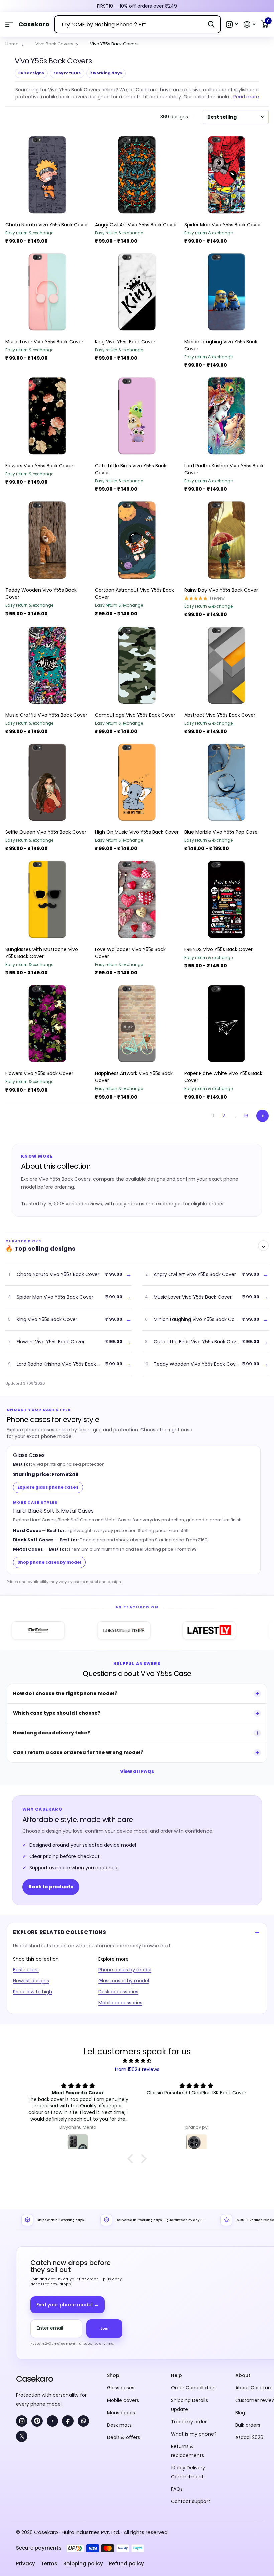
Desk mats (119, 2425)
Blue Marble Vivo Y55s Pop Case (221, 832)
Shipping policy (83, 2563)
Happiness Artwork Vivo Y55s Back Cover (134, 1077)
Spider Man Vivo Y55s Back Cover (223, 225)
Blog (240, 2413)
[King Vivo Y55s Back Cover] (137, 292)
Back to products (51, 1887)
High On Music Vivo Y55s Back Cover (137, 832)
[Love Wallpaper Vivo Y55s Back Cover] (137, 899)
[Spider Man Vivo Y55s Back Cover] (227, 175)
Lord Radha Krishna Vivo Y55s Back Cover (224, 469)
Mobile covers (123, 2400)
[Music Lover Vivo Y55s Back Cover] (47, 292)
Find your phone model (67, 2305)
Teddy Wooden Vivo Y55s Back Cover (41, 593)
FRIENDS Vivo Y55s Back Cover (219, 949)
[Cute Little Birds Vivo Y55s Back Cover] (137, 416)
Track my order (189, 2422)
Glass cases (121, 2388)
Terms (49, 2563)
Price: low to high (33, 1992)
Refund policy (126, 2563)
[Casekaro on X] (22, 2436)
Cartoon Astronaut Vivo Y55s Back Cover (134, 593)
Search (211, 24)
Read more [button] (246, 97)
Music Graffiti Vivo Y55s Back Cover (46, 715)
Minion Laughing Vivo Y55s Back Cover (221, 345)
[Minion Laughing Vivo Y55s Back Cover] (227, 292)
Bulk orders (248, 2425)
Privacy (26, 2563)
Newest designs (31, 1981)
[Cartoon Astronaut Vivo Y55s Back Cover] (137, 540)
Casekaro (34, 2379)
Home (12, 44)
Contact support (191, 2501)
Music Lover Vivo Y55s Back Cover (44, 342)
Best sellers (26, 1970)
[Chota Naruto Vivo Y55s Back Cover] (47, 175)
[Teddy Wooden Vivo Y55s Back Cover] (47, 540)
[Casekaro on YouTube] (52, 2421)
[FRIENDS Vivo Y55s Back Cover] (227, 899)
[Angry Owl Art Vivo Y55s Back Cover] (137, 175)
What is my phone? (194, 2434)
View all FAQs (137, 1771)
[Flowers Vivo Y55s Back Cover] (47, 416)
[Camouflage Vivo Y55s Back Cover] (137, 665)
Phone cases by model (125, 1970)
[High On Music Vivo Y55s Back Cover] (137, 782)
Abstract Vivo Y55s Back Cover (220, 715)
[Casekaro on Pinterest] (37, 2421)
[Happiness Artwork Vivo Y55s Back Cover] (137, 1024)
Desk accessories (118, 1992)
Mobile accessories (120, 2003)
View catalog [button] (9, 25)
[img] (137, 2061)
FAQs (177, 2489)
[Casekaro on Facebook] (68, 2421)
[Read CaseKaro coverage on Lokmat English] (90, 1630)
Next (262, 1116)
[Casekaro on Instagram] (22, 2421)
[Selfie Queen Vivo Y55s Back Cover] (47, 782)
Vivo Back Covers (54, 44)
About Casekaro (254, 2388)
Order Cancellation (193, 2388)
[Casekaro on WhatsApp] (83, 2421)
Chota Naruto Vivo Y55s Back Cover (47, 225)
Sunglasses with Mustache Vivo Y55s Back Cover (42, 953)
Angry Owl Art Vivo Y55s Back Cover (136, 225)
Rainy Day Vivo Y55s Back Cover (221, 590)
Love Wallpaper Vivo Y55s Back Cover (130, 953)
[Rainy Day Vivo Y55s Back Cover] (227, 540)
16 (246, 1116)
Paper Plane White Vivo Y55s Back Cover (223, 1077)
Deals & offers (123, 2437)
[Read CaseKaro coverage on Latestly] (176, 1630)
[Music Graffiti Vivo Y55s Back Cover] (47, 665)
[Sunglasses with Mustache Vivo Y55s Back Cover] (47, 899)
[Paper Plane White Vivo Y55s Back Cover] (227, 1024)
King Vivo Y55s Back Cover (125, 342)
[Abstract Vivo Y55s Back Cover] (227, 665)
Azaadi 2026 (249, 2437)
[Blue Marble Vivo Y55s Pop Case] (227, 782)
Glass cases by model (124, 1981)
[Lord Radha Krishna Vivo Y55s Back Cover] (227, 416)
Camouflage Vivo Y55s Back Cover (135, 715)
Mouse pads (121, 2413)
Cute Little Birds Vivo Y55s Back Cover (131, 469)
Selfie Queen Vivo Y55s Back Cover (46, 832)
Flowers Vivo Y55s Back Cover (39, 466)
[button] (232, 25)
